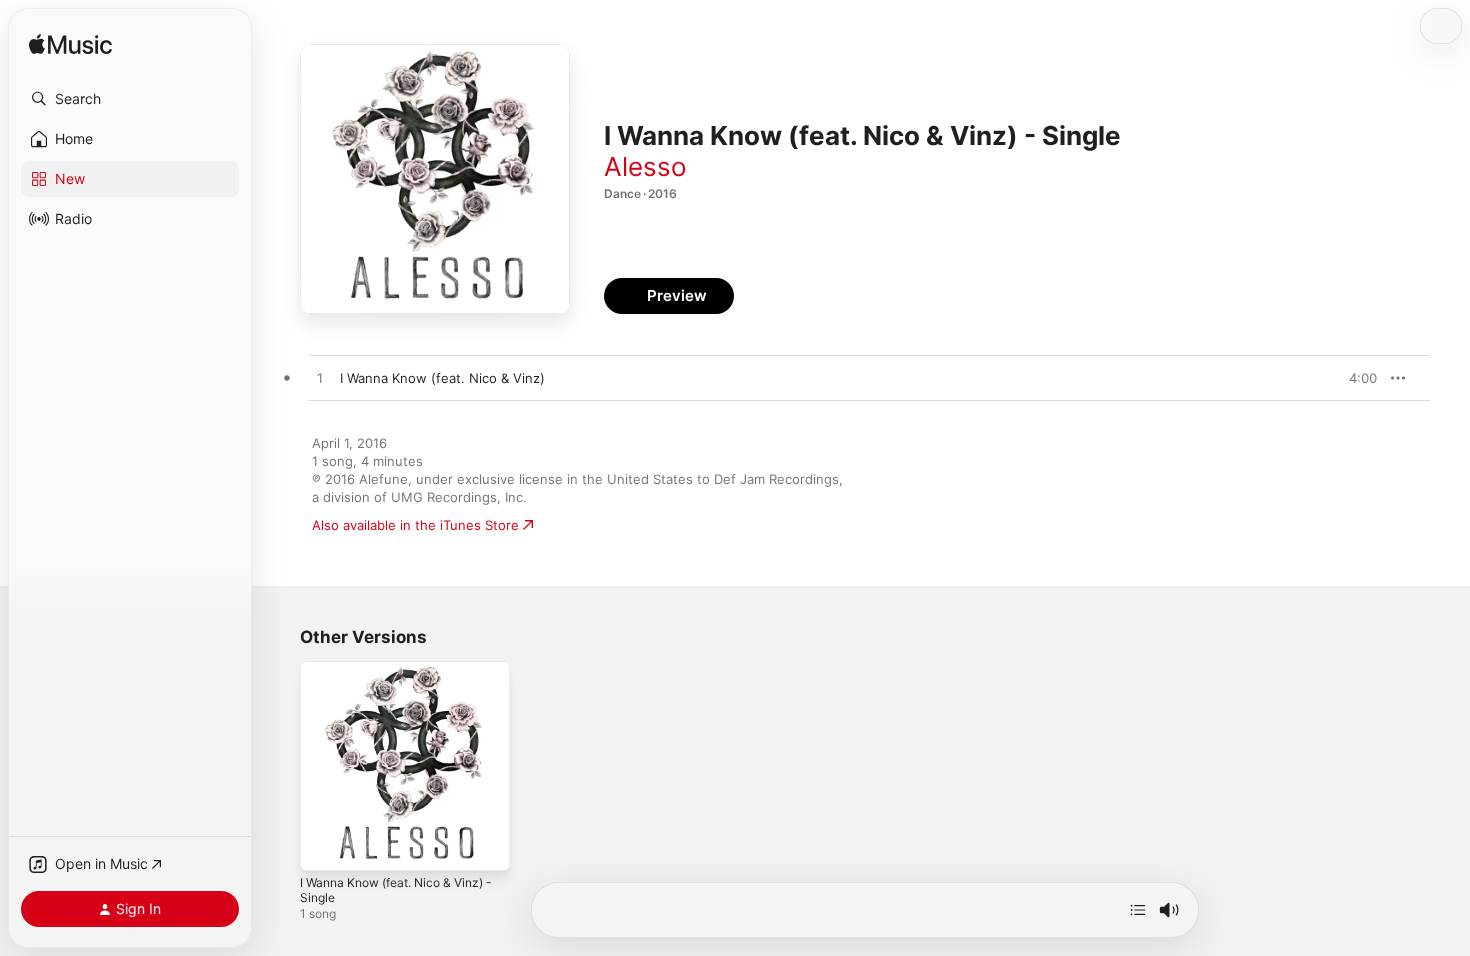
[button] (130, 99)
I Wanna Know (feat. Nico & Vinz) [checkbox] (442, 378)
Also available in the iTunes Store (415, 525)
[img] (70, 45)
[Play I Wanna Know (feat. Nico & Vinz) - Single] (325, 846)
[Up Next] (1138, 910)
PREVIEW (1355, 378)
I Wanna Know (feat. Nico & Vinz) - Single (402, 677)
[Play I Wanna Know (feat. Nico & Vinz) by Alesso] (320, 379)
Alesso (645, 166)
